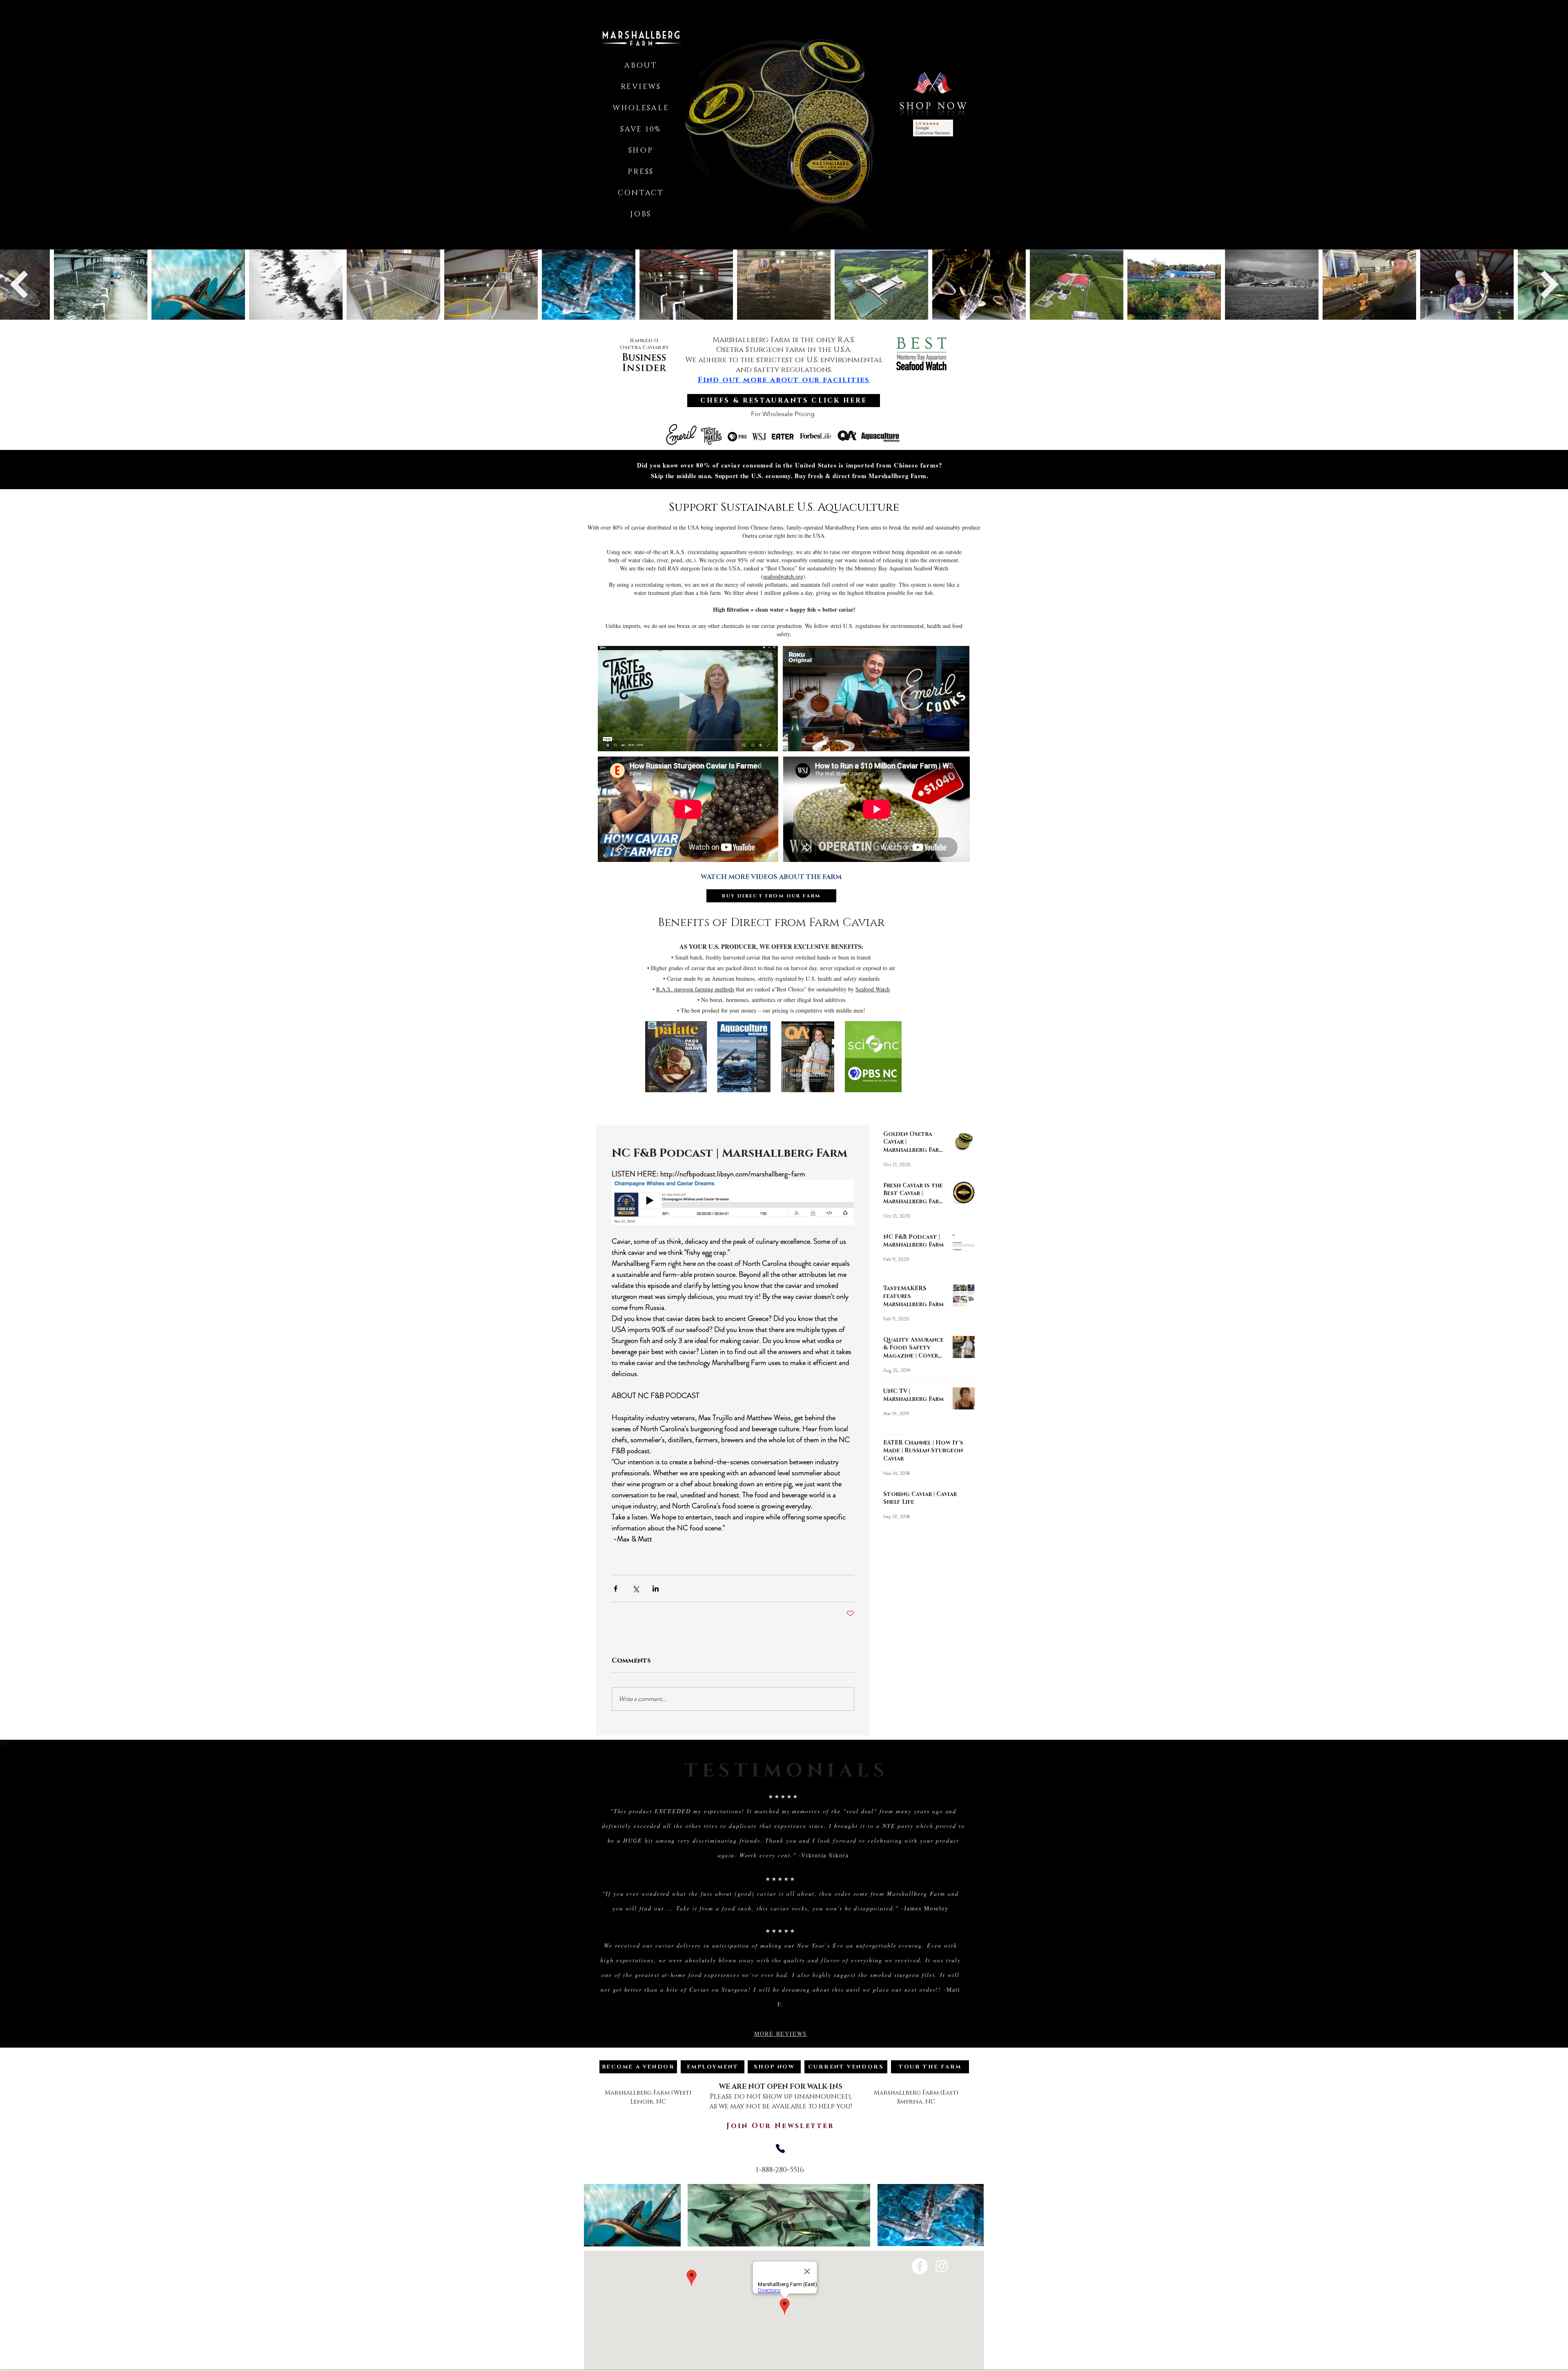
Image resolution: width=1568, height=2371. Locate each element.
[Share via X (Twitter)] (636, 1588)
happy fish (803, 609)
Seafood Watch (873, 989)
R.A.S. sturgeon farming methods (695, 989)
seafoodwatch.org (783, 576)
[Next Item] (1549, 284)
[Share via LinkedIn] (656, 1588)
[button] (784, 123)
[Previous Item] (19, 284)
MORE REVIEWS (781, 2034)
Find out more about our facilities (784, 380)
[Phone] (780, 2148)
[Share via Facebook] (616, 1588)
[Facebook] (920, 2266)
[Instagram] (941, 2266)
